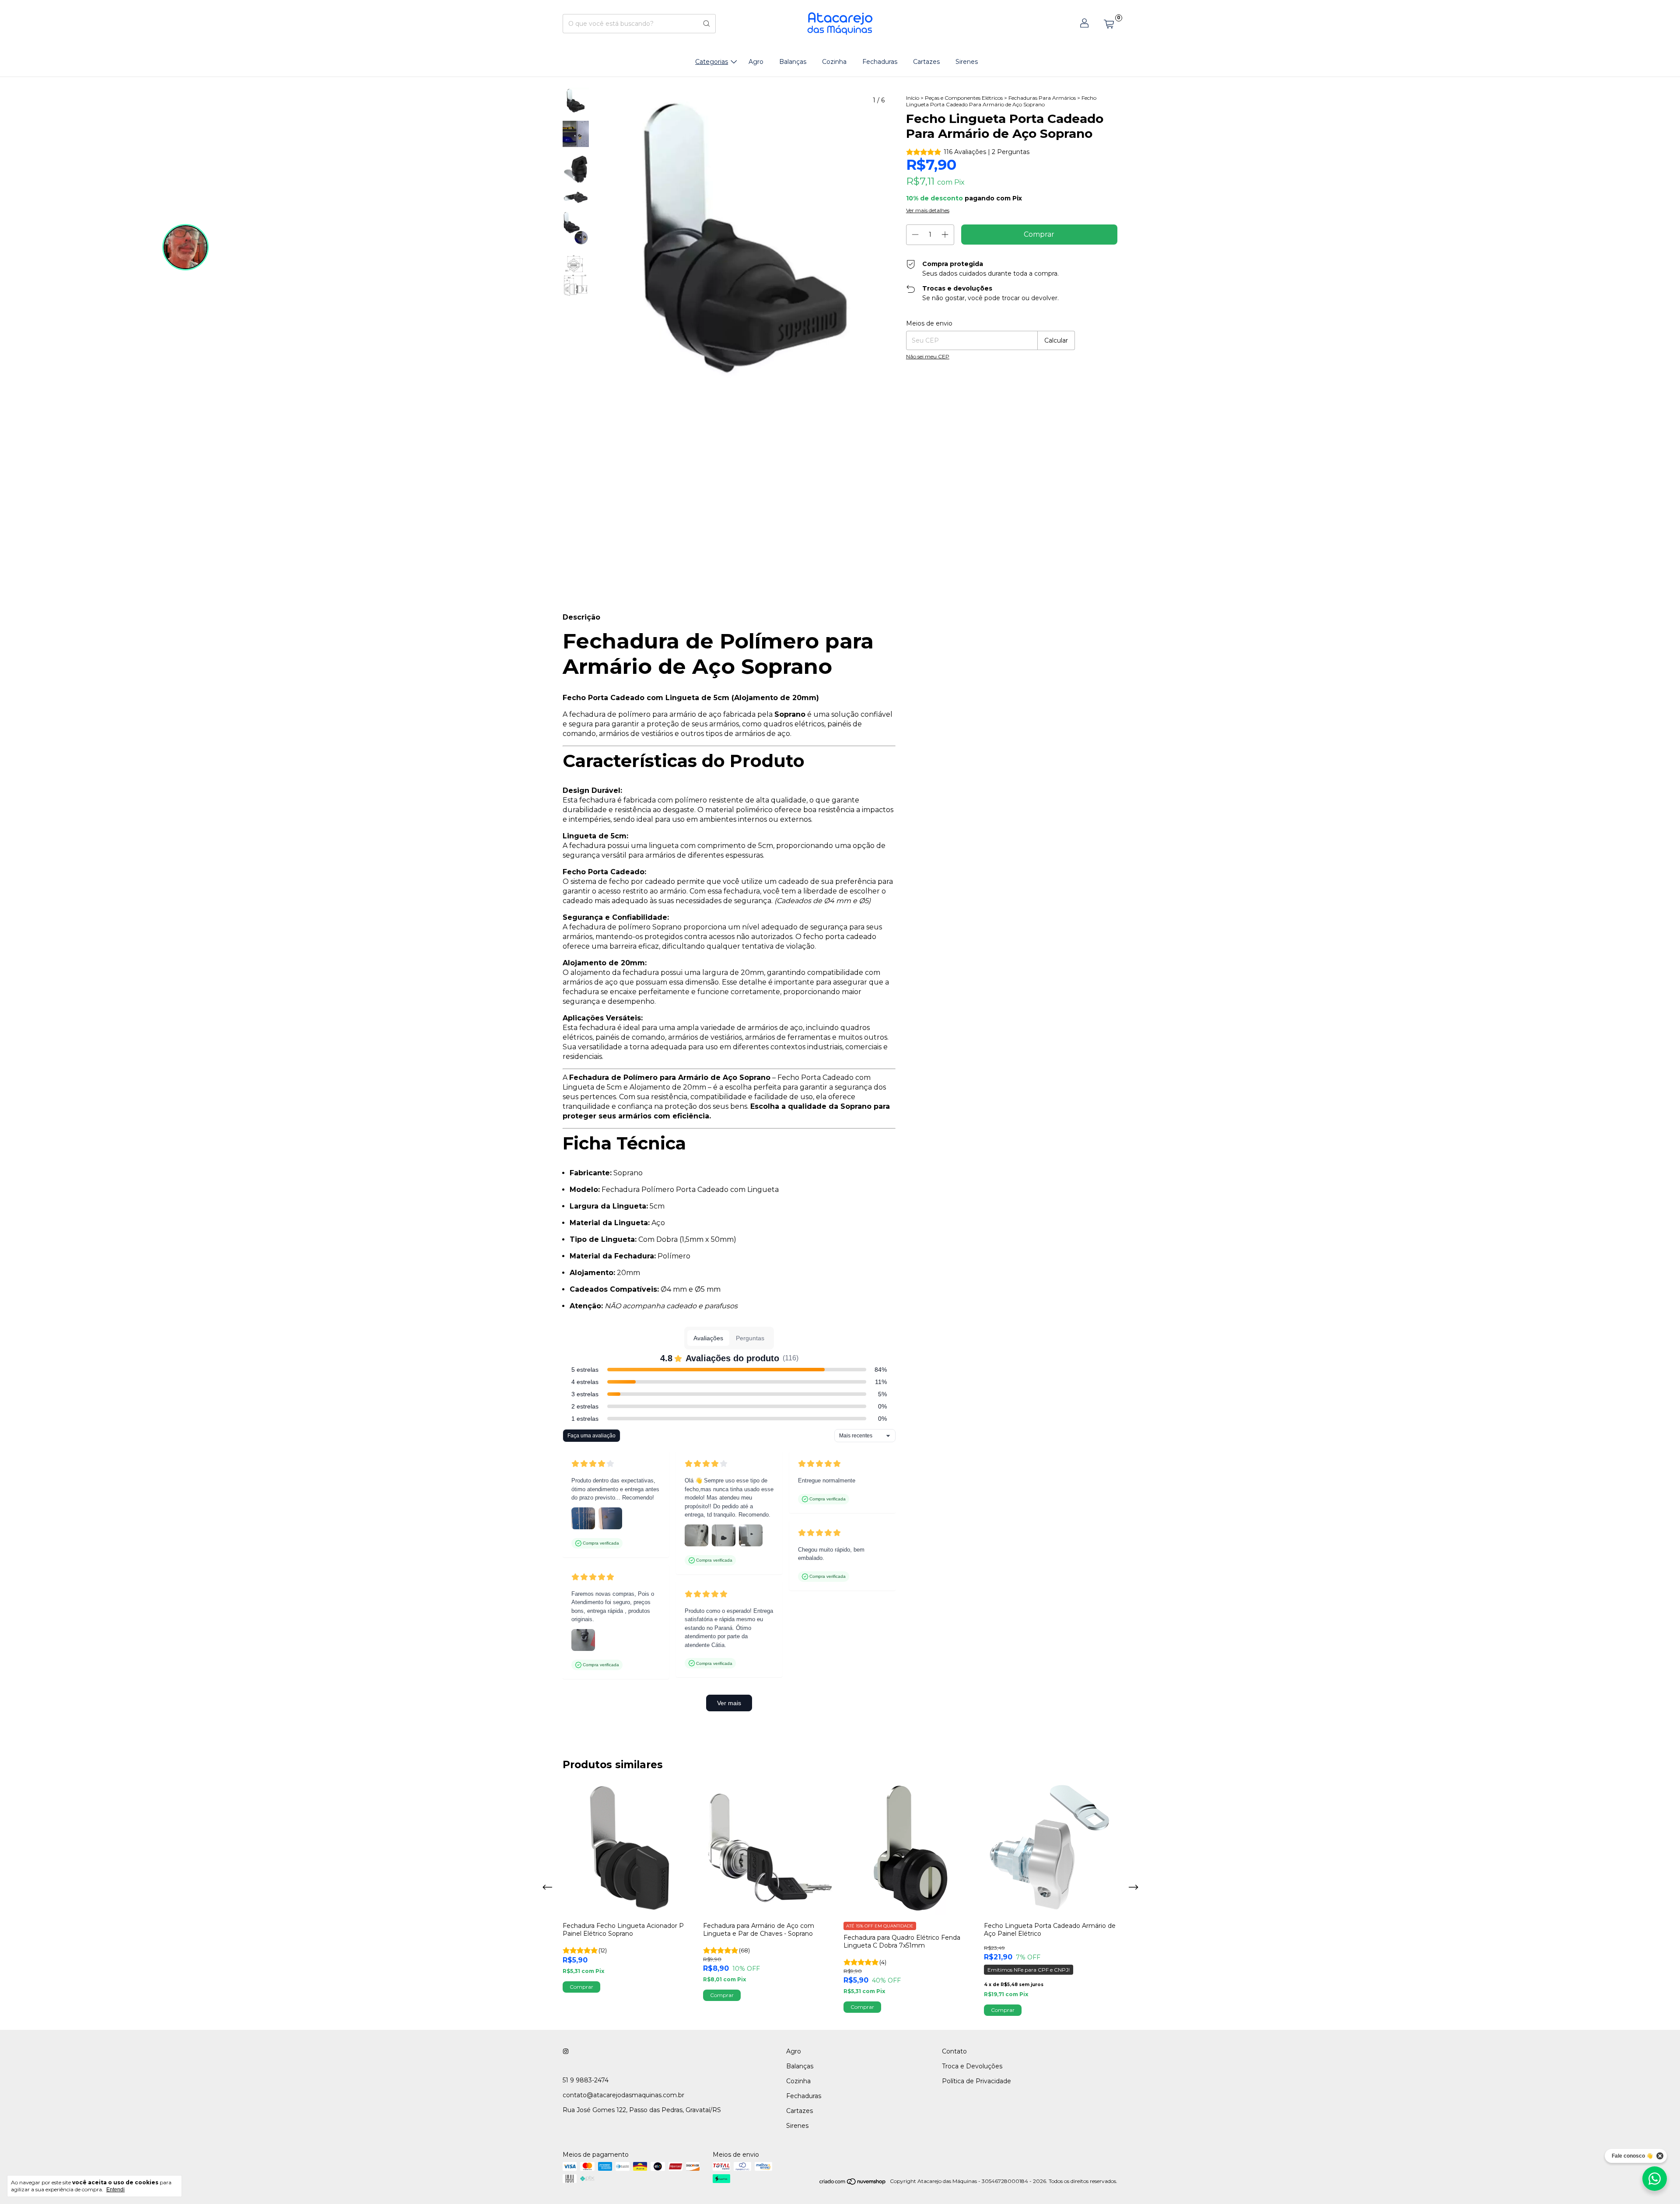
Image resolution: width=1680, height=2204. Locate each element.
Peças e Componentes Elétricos (964, 98)
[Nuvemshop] (853, 2183)
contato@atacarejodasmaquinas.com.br (623, 2095)
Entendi (115, 2190)
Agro (756, 62)
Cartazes (926, 62)
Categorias (712, 62)
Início (913, 98)
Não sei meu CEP (928, 356)
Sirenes (967, 62)
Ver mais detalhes (928, 210)
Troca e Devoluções (972, 2066)
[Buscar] (707, 24)
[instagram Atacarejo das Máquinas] (566, 2051)
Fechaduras (880, 62)
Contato (954, 2051)
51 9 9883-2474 (586, 2080)
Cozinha (834, 62)
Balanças (793, 62)
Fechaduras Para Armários (1042, 98)
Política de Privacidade (976, 2081)
